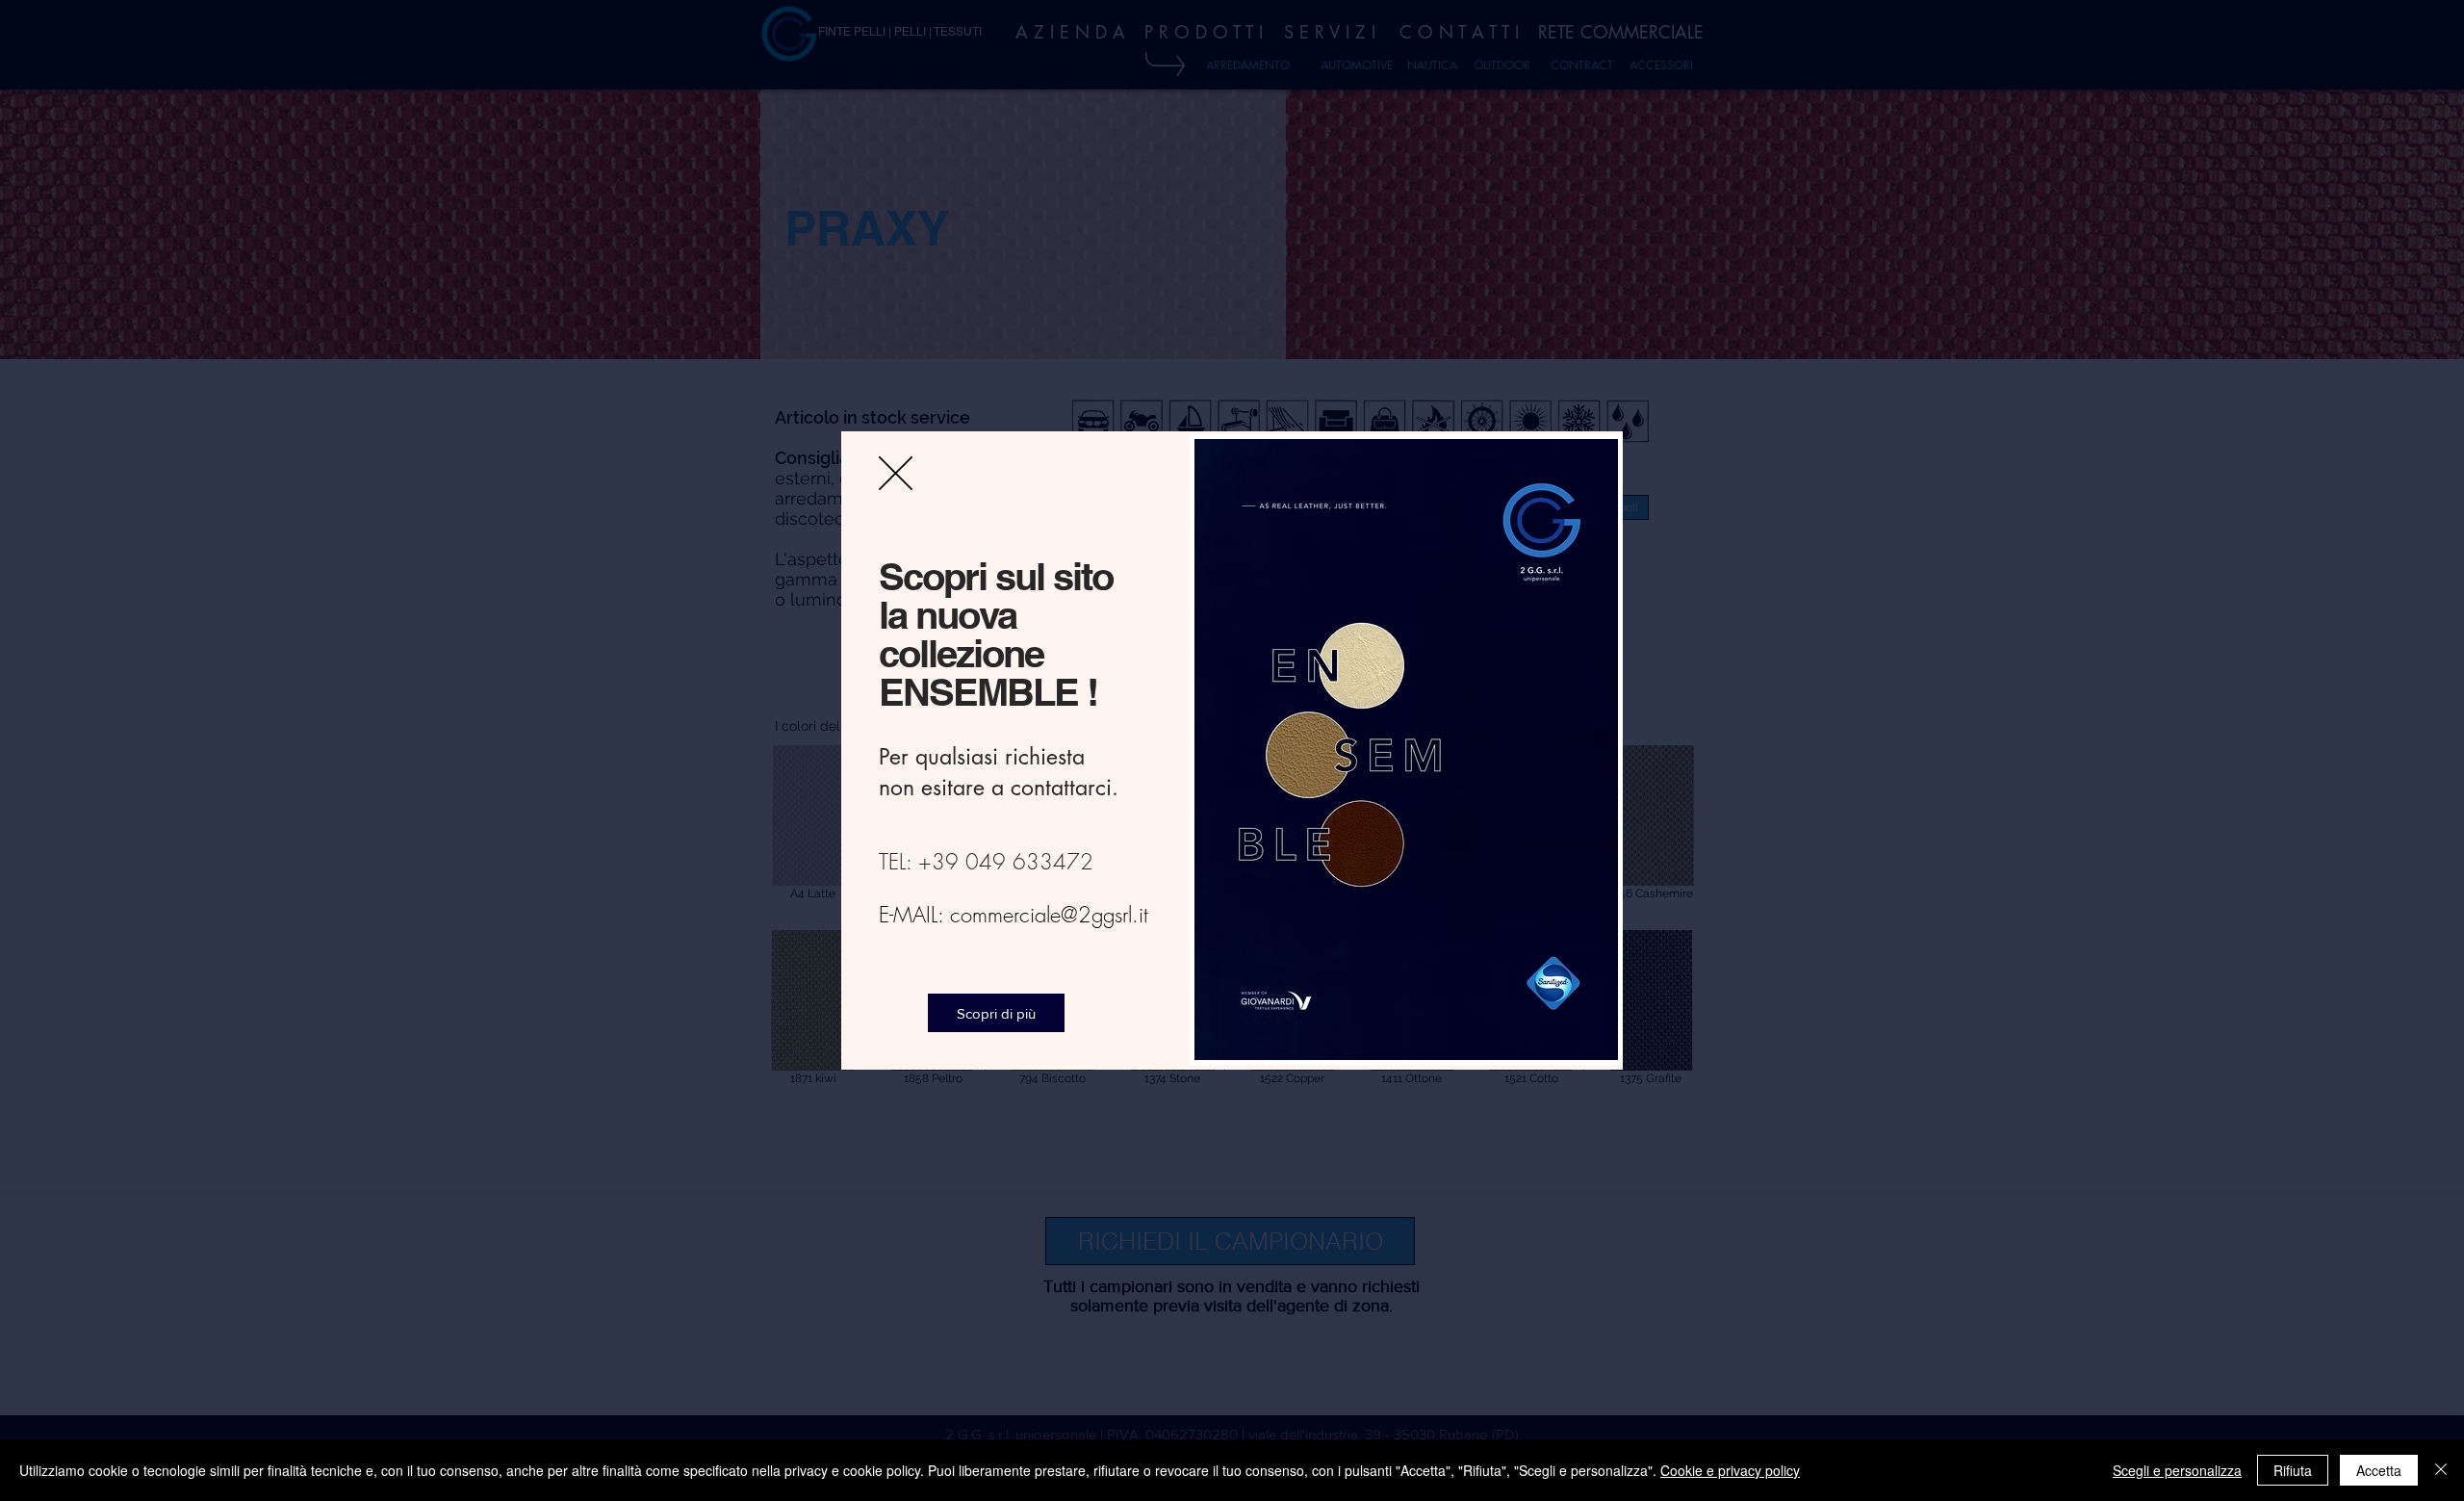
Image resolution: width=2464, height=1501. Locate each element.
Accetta (2379, 1470)
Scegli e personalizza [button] (2177, 1470)
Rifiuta (2293, 1470)
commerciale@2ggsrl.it (1049, 915)
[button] (896, 473)
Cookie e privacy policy (1730, 1470)
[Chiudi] (2441, 1470)
